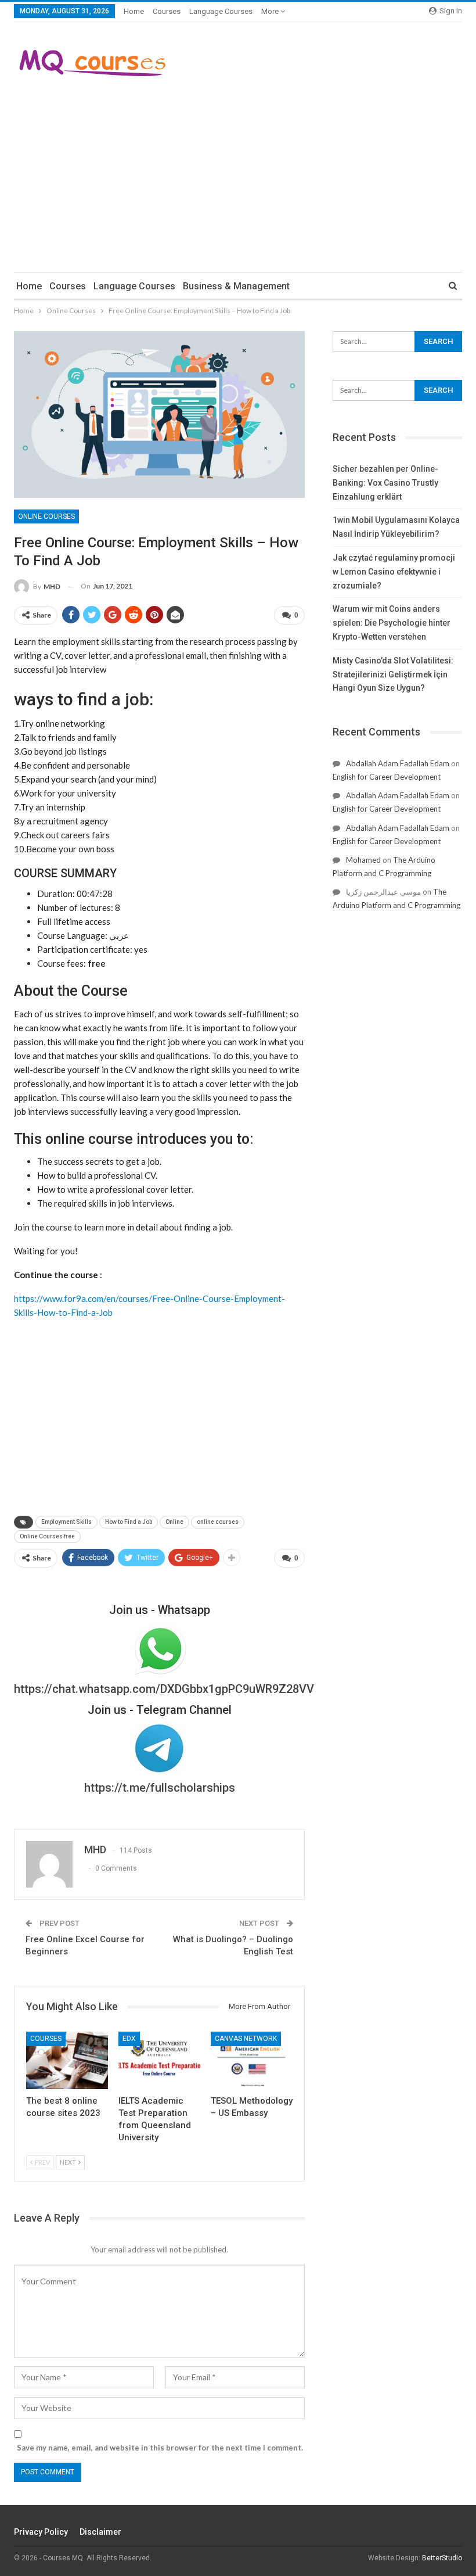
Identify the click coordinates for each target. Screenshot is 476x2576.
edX (129, 2039)
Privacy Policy (41, 2532)
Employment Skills (66, 1522)
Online (174, 1522)
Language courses (221, 11)
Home (134, 11)
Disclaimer (100, 2532)
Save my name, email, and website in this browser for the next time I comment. (160, 2448)
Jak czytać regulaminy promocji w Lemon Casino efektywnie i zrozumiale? (394, 572)
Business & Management (236, 286)
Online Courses (46, 516)
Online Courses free (47, 1536)
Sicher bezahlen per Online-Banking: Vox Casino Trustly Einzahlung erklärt (385, 483)
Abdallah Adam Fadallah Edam (398, 763)
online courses (218, 1522)
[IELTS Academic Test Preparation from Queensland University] (159, 2060)
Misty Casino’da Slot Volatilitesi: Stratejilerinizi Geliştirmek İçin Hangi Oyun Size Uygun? (393, 675)
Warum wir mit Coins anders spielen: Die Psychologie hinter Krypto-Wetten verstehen (392, 623)
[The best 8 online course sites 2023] (67, 2060)
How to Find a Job (129, 1522)
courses (167, 11)
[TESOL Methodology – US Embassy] (252, 2060)
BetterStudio (442, 2558)
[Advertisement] (238, 173)
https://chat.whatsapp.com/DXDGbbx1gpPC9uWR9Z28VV (164, 1689)
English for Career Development (387, 777)
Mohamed (363, 860)
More (271, 11)
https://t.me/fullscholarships (160, 1788)
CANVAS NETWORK (246, 2039)
